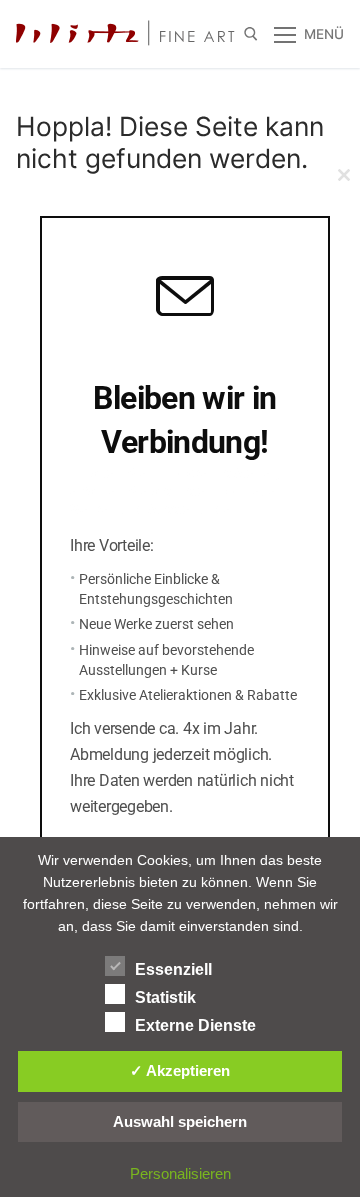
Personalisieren (180, 1173)
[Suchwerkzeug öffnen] (251, 34)
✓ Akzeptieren (180, 1070)
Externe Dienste (195, 1025)
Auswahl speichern (180, 1121)
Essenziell (173, 969)
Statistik (165, 997)
